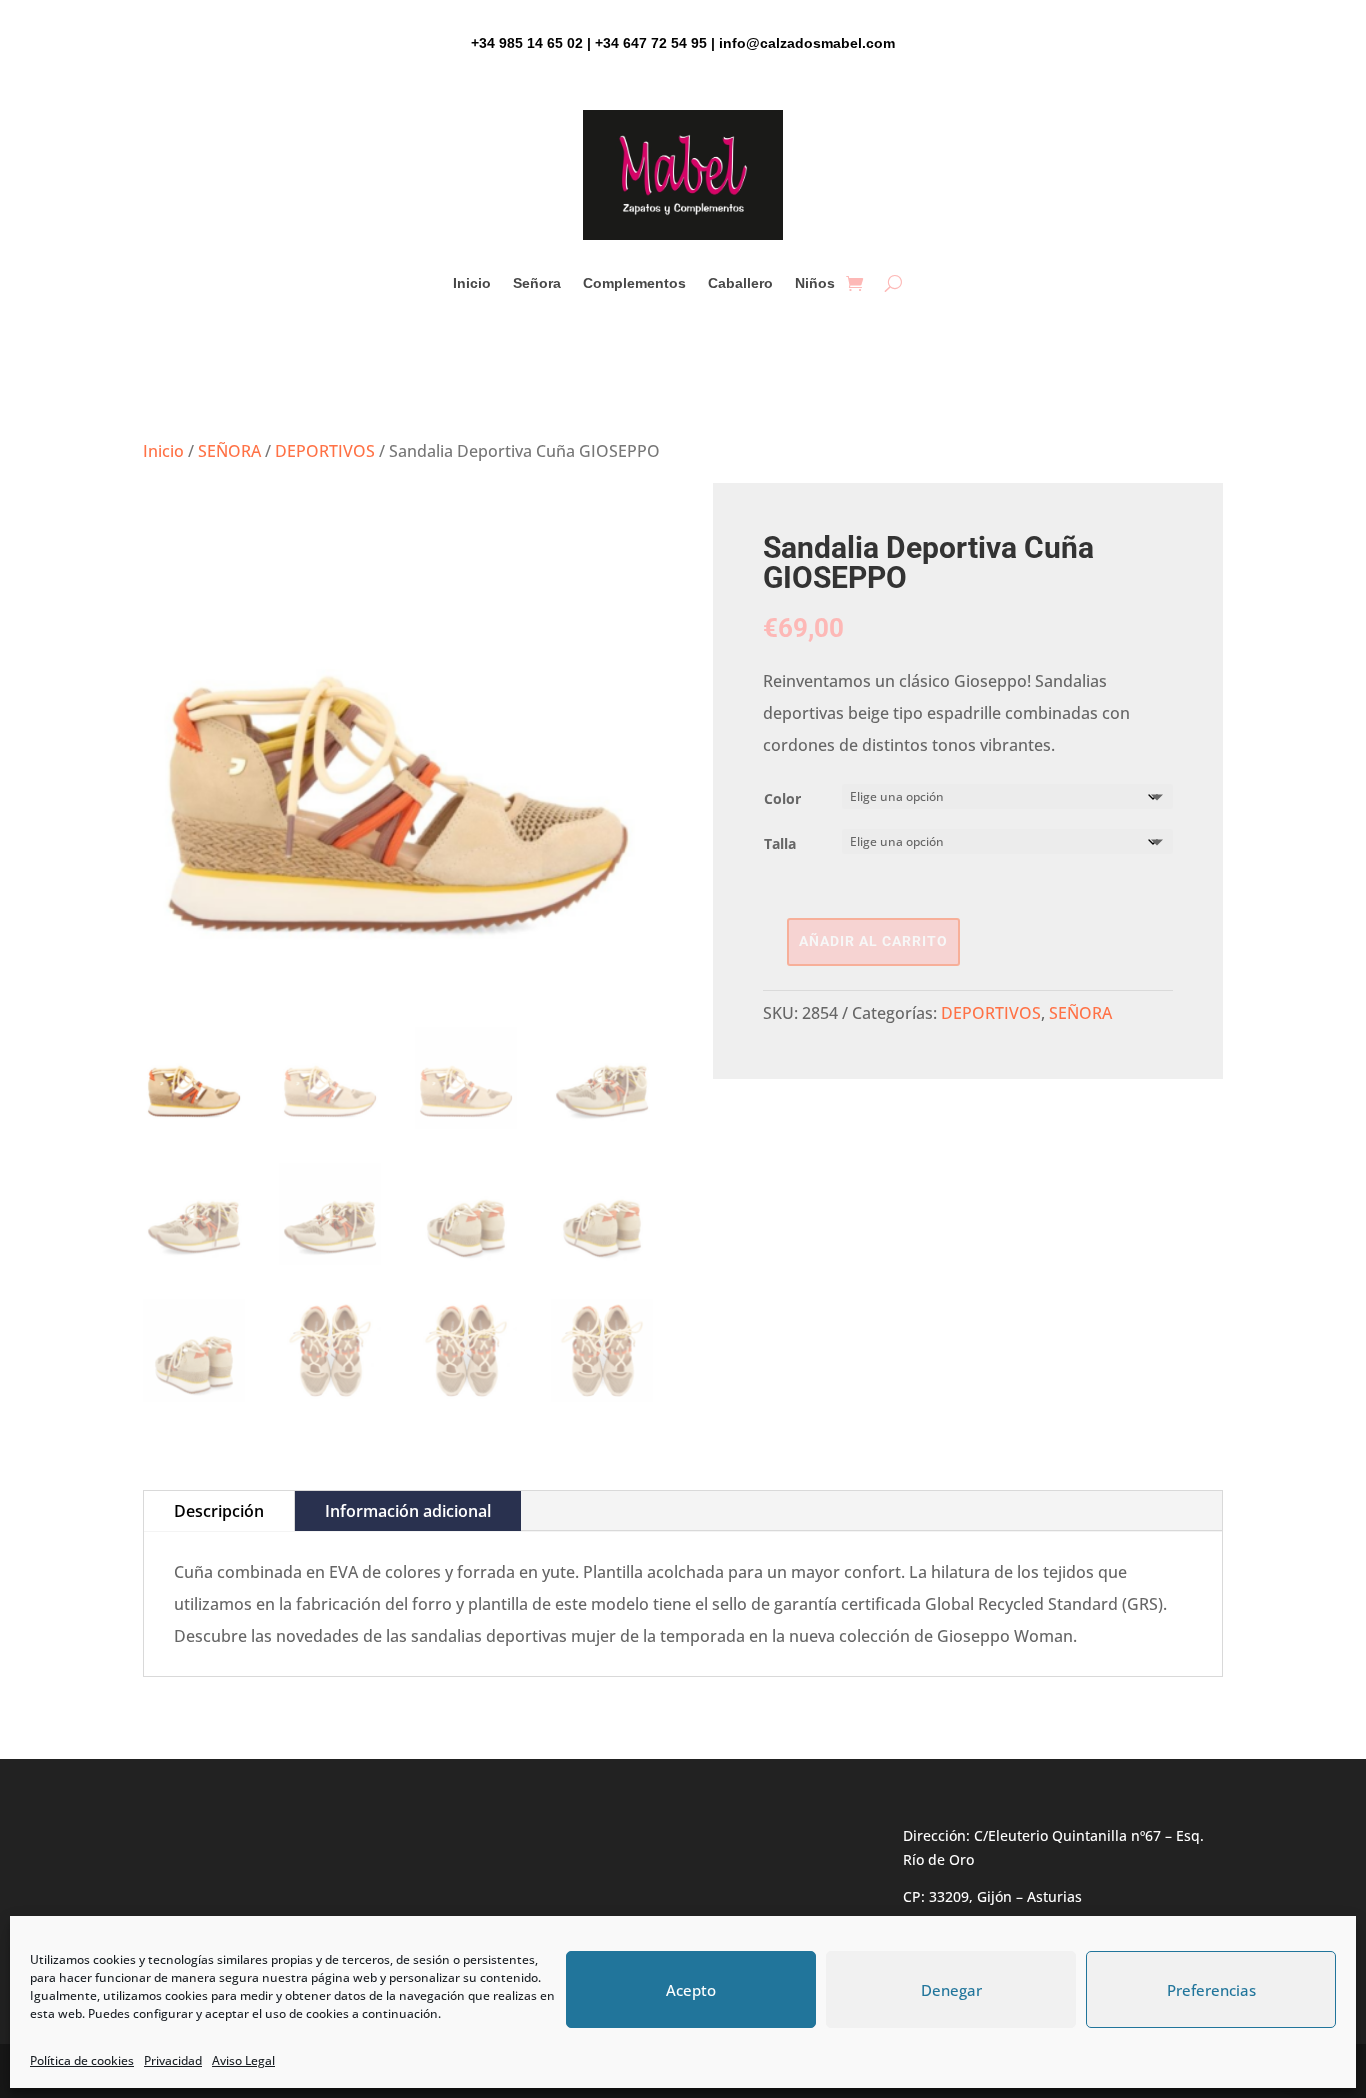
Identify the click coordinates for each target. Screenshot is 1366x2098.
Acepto (691, 1990)
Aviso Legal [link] (243, 2060)
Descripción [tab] (219, 1511)
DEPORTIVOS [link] (325, 451)
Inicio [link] (472, 283)
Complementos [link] (634, 283)
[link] (854, 283)
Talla (780, 843)
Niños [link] (815, 283)
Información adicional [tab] (408, 1511)
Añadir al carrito (873, 941)
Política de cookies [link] (82, 2060)
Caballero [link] (740, 283)
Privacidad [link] (173, 2060)
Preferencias (1211, 1990)
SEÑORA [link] (229, 451)
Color (782, 798)
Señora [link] (537, 283)
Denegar (951, 1990)
